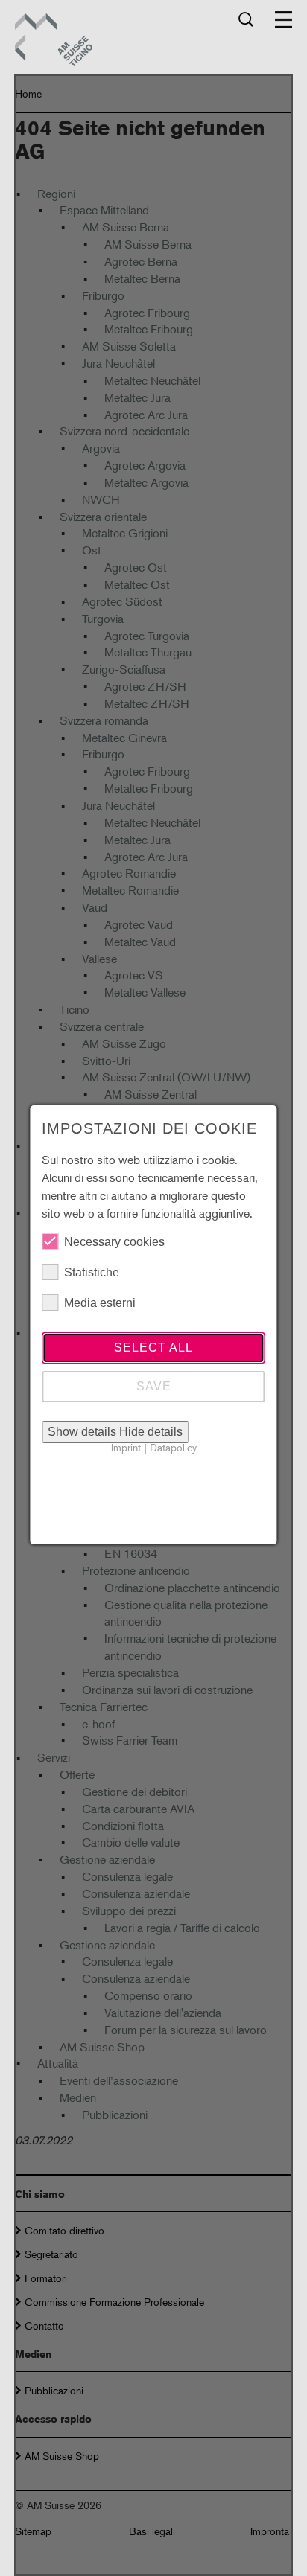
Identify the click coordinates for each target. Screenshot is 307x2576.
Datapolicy (173, 1447)
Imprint (126, 1447)
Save (154, 1386)
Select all (153, 1348)
